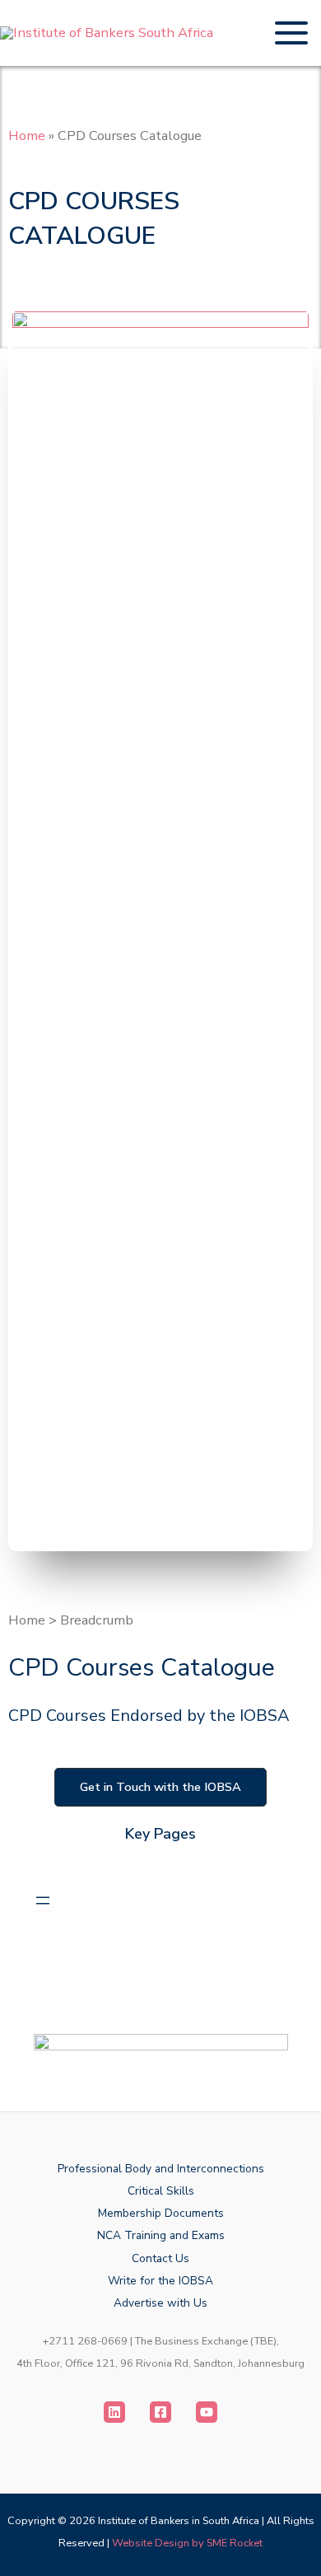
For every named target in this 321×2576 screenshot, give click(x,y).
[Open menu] (43, 1900)
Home (27, 136)
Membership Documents (161, 2213)
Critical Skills (161, 2191)
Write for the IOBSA (160, 2281)
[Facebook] (160, 2412)
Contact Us (160, 2258)
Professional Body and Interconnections (161, 2169)
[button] (160, 1787)
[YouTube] (207, 2412)
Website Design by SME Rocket (187, 2543)
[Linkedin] (114, 2412)
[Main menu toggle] (291, 33)
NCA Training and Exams (161, 2235)
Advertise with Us (160, 2303)
